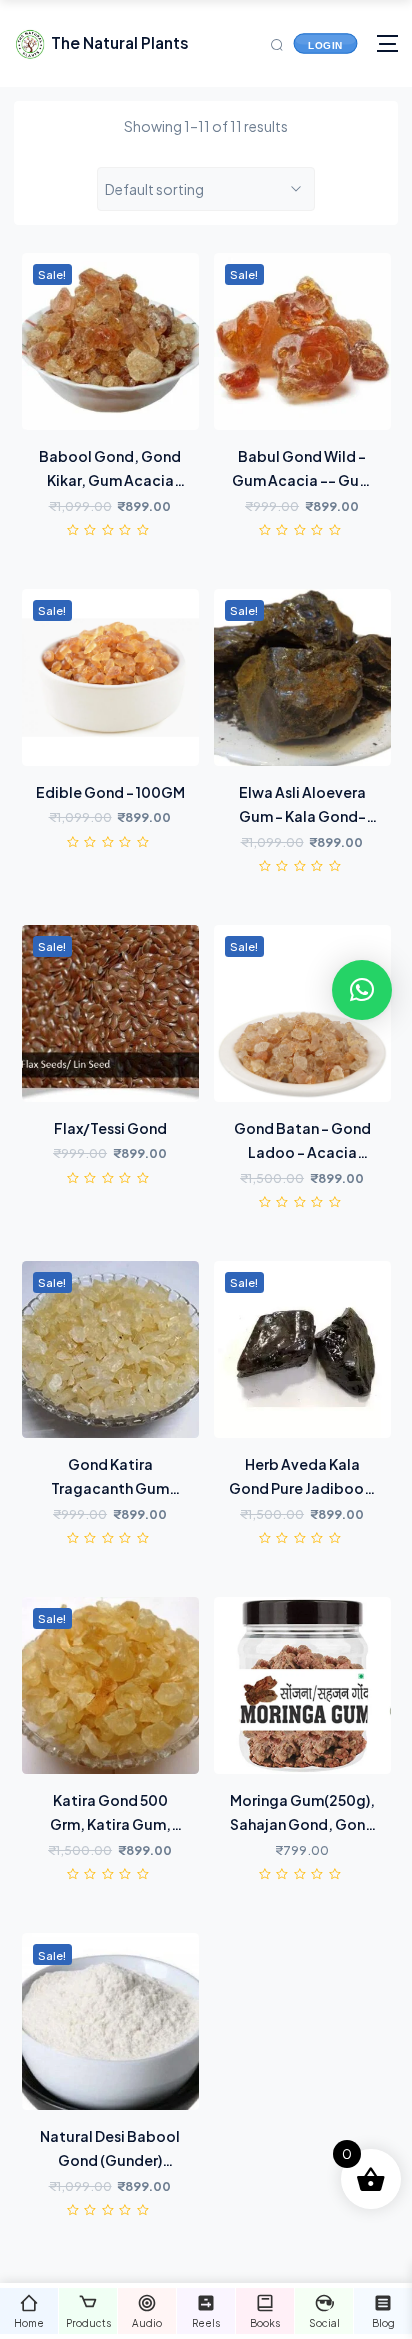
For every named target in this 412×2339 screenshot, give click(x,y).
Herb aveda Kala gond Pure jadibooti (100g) (302, 1488)
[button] (362, 990)
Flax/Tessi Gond (110, 1128)
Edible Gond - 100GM (110, 792)
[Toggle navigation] (387, 43)
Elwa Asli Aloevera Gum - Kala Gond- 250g (302, 816)
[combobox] (206, 189)
